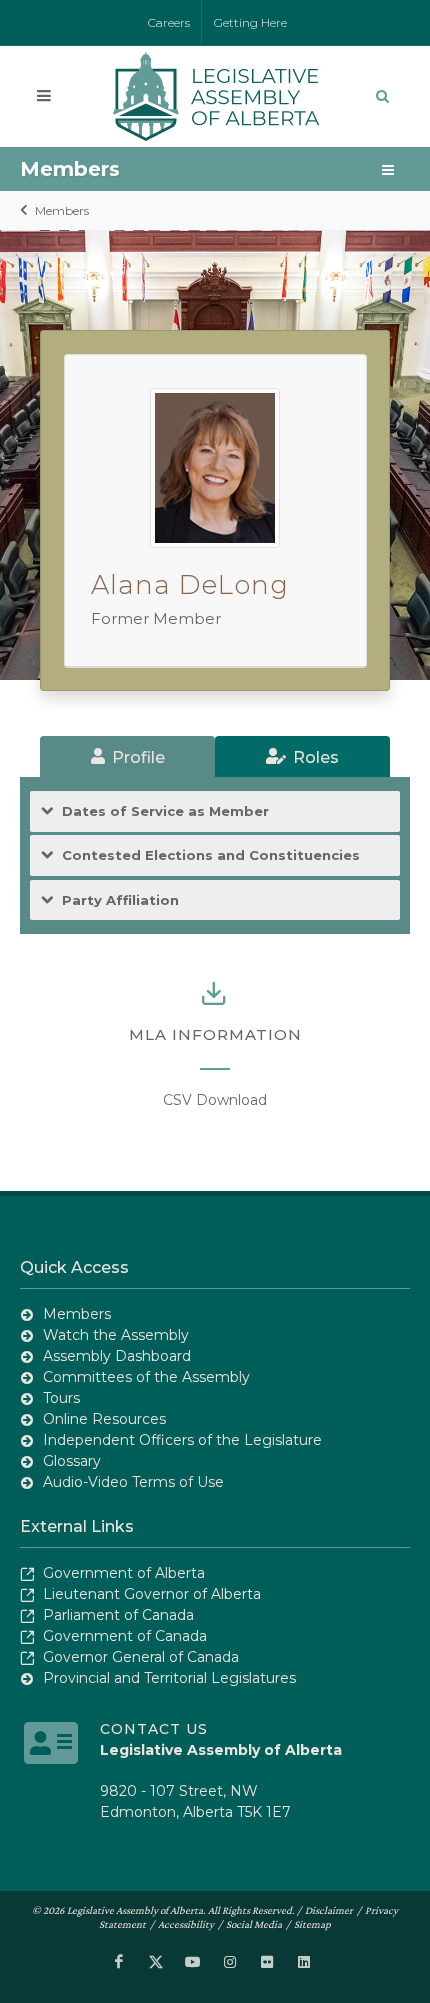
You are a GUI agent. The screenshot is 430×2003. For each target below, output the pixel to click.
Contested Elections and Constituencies (211, 855)
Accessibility (186, 1924)
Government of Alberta (124, 1573)
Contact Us (154, 1729)
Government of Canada (125, 1636)
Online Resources (104, 1419)
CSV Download (215, 1100)
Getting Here (250, 22)
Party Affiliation (120, 900)
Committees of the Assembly (146, 1377)
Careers (169, 22)
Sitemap (312, 1924)
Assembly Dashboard (117, 1356)
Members (62, 210)
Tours (61, 1398)
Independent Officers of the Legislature (182, 1440)
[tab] (127, 756)
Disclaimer (329, 1910)
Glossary (72, 1461)
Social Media (254, 1924)
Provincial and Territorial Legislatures (169, 1678)
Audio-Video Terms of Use (133, 1482)
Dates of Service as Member (165, 811)
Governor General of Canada (141, 1657)
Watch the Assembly (116, 1335)
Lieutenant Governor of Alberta (152, 1594)
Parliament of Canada (118, 1615)
